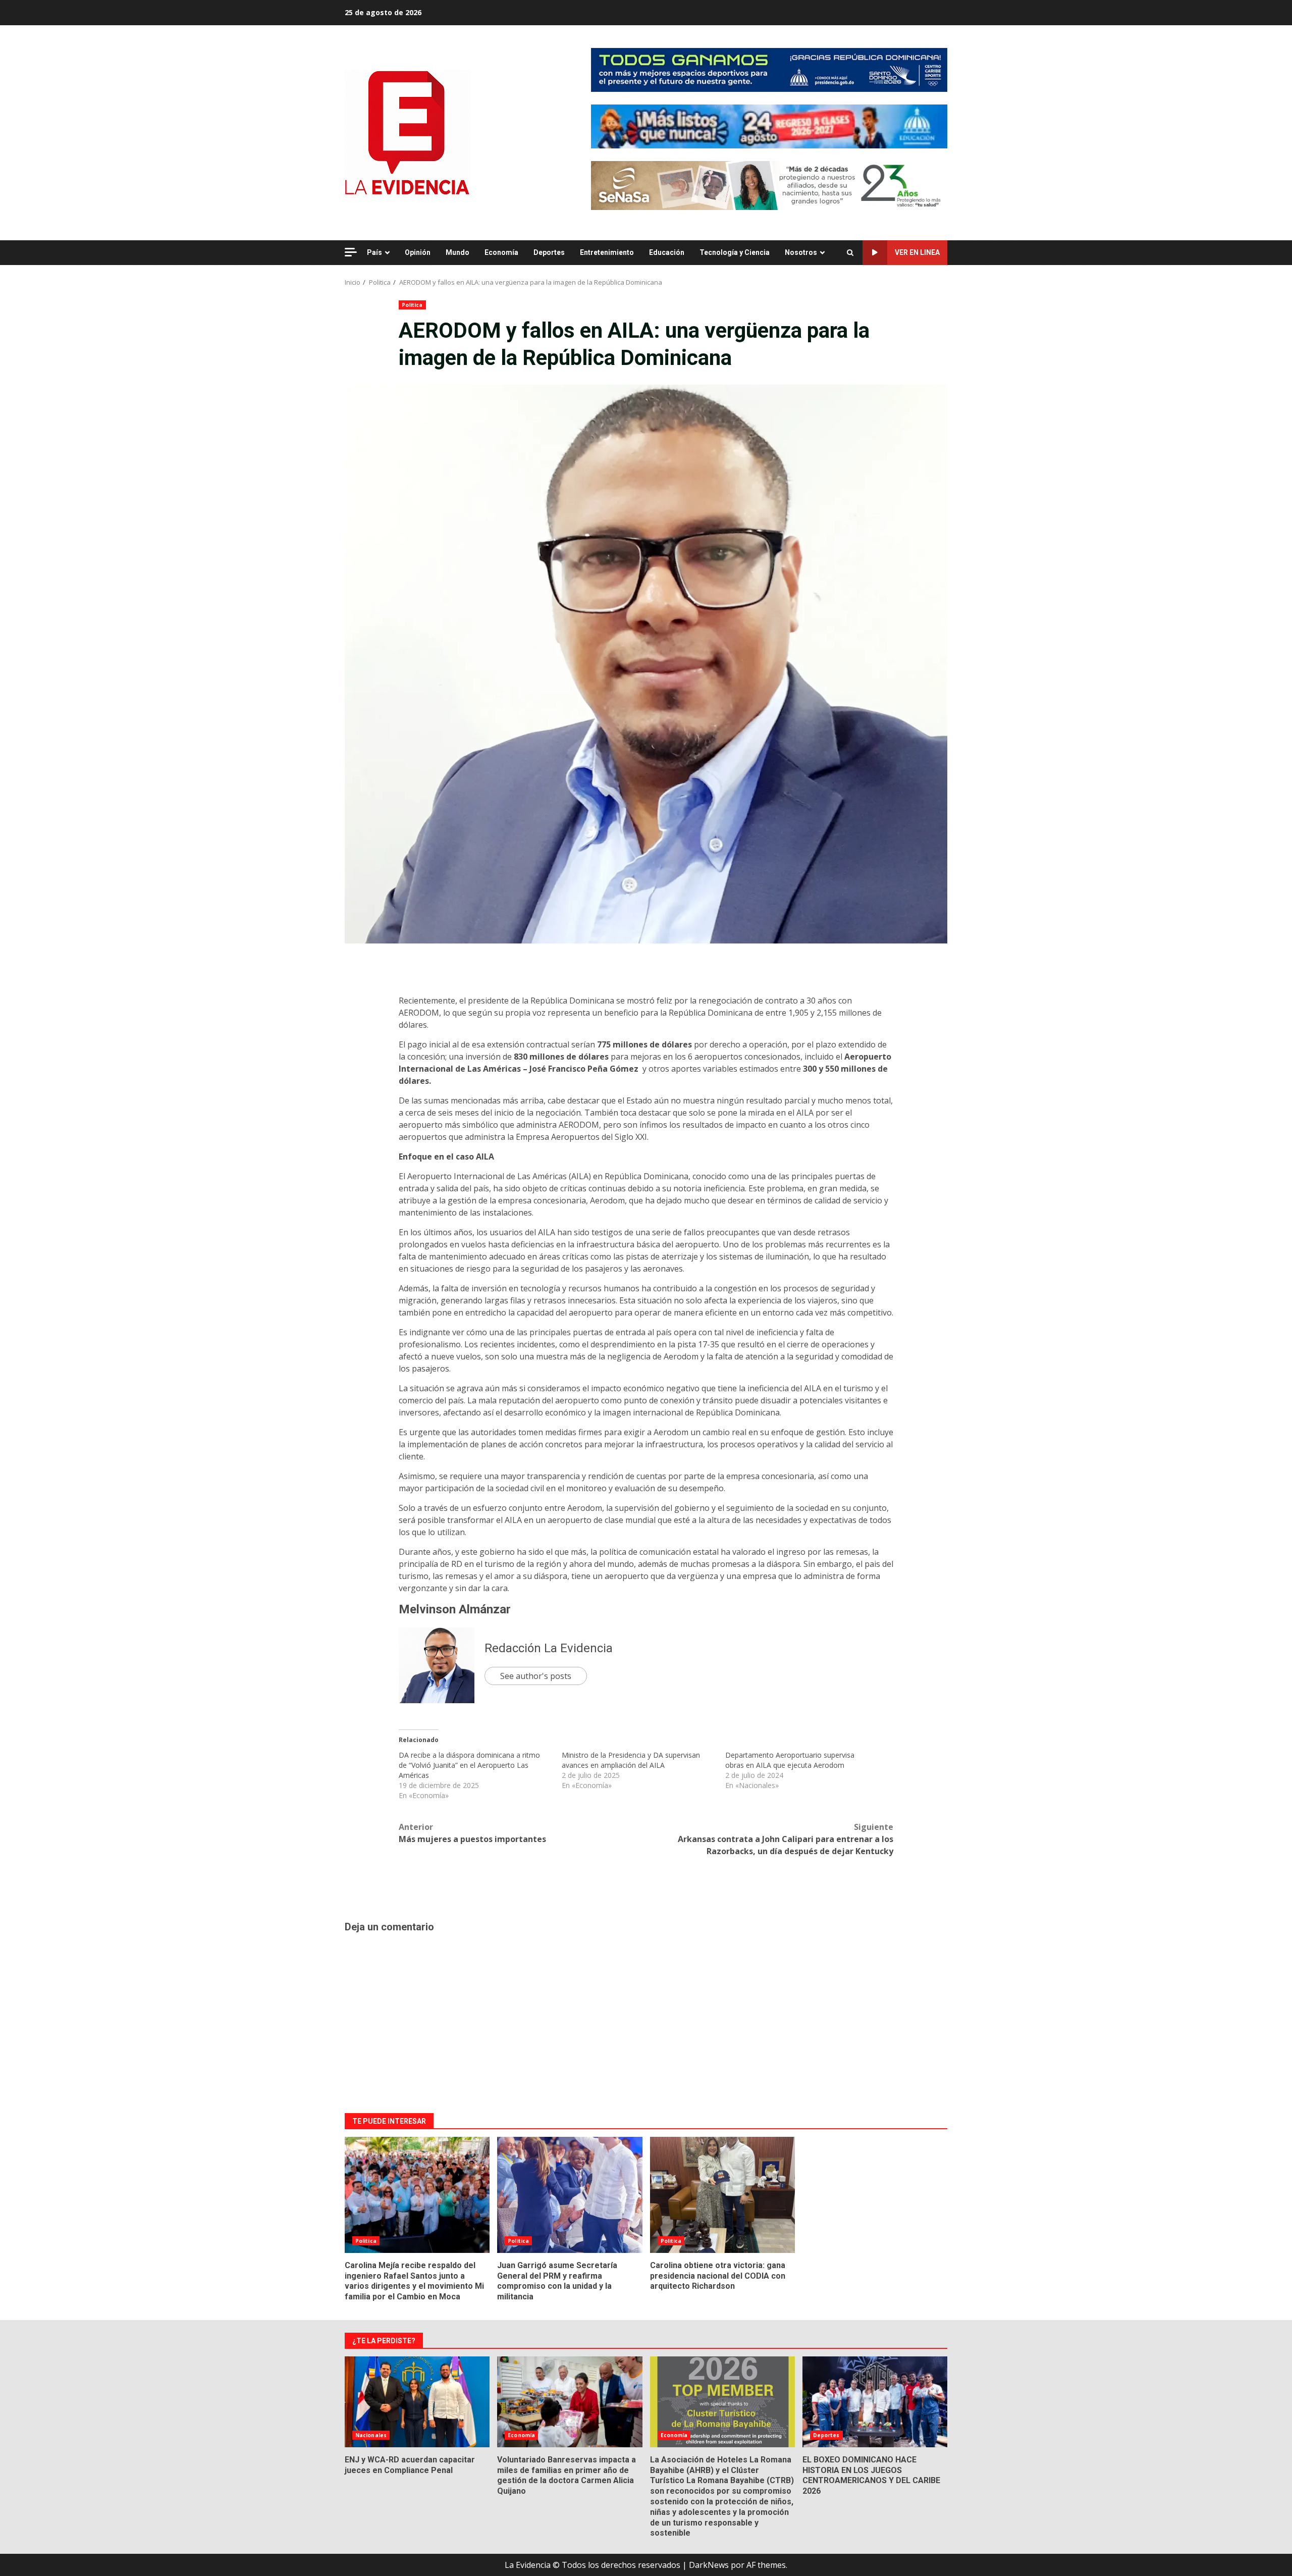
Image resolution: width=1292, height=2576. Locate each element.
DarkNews (709, 2565)
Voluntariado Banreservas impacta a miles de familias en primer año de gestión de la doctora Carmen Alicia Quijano (570, 2402)
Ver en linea (917, 252)
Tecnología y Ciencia (735, 252)
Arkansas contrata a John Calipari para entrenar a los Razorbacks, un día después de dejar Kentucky (786, 1839)
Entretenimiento (607, 252)
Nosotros (801, 252)
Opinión (418, 252)
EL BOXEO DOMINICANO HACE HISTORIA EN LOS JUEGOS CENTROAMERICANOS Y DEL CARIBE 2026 (875, 2402)
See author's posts (536, 1676)
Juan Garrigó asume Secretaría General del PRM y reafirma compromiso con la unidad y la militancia (570, 2195)
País (374, 252)
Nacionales (371, 2435)
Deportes (549, 252)
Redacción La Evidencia (549, 1648)
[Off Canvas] (351, 252)
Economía (501, 252)
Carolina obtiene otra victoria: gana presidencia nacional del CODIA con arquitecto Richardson (722, 2195)
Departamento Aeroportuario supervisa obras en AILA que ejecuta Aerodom (790, 1760)
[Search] (850, 253)
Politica (412, 305)
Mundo (457, 252)
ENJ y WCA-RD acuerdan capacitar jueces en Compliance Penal (417, 2402)
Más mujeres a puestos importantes (472, 1833)
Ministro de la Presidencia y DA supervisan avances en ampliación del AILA (631, 1760)
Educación (667, 252)
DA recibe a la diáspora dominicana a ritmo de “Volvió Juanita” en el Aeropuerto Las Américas (469, 1765)
